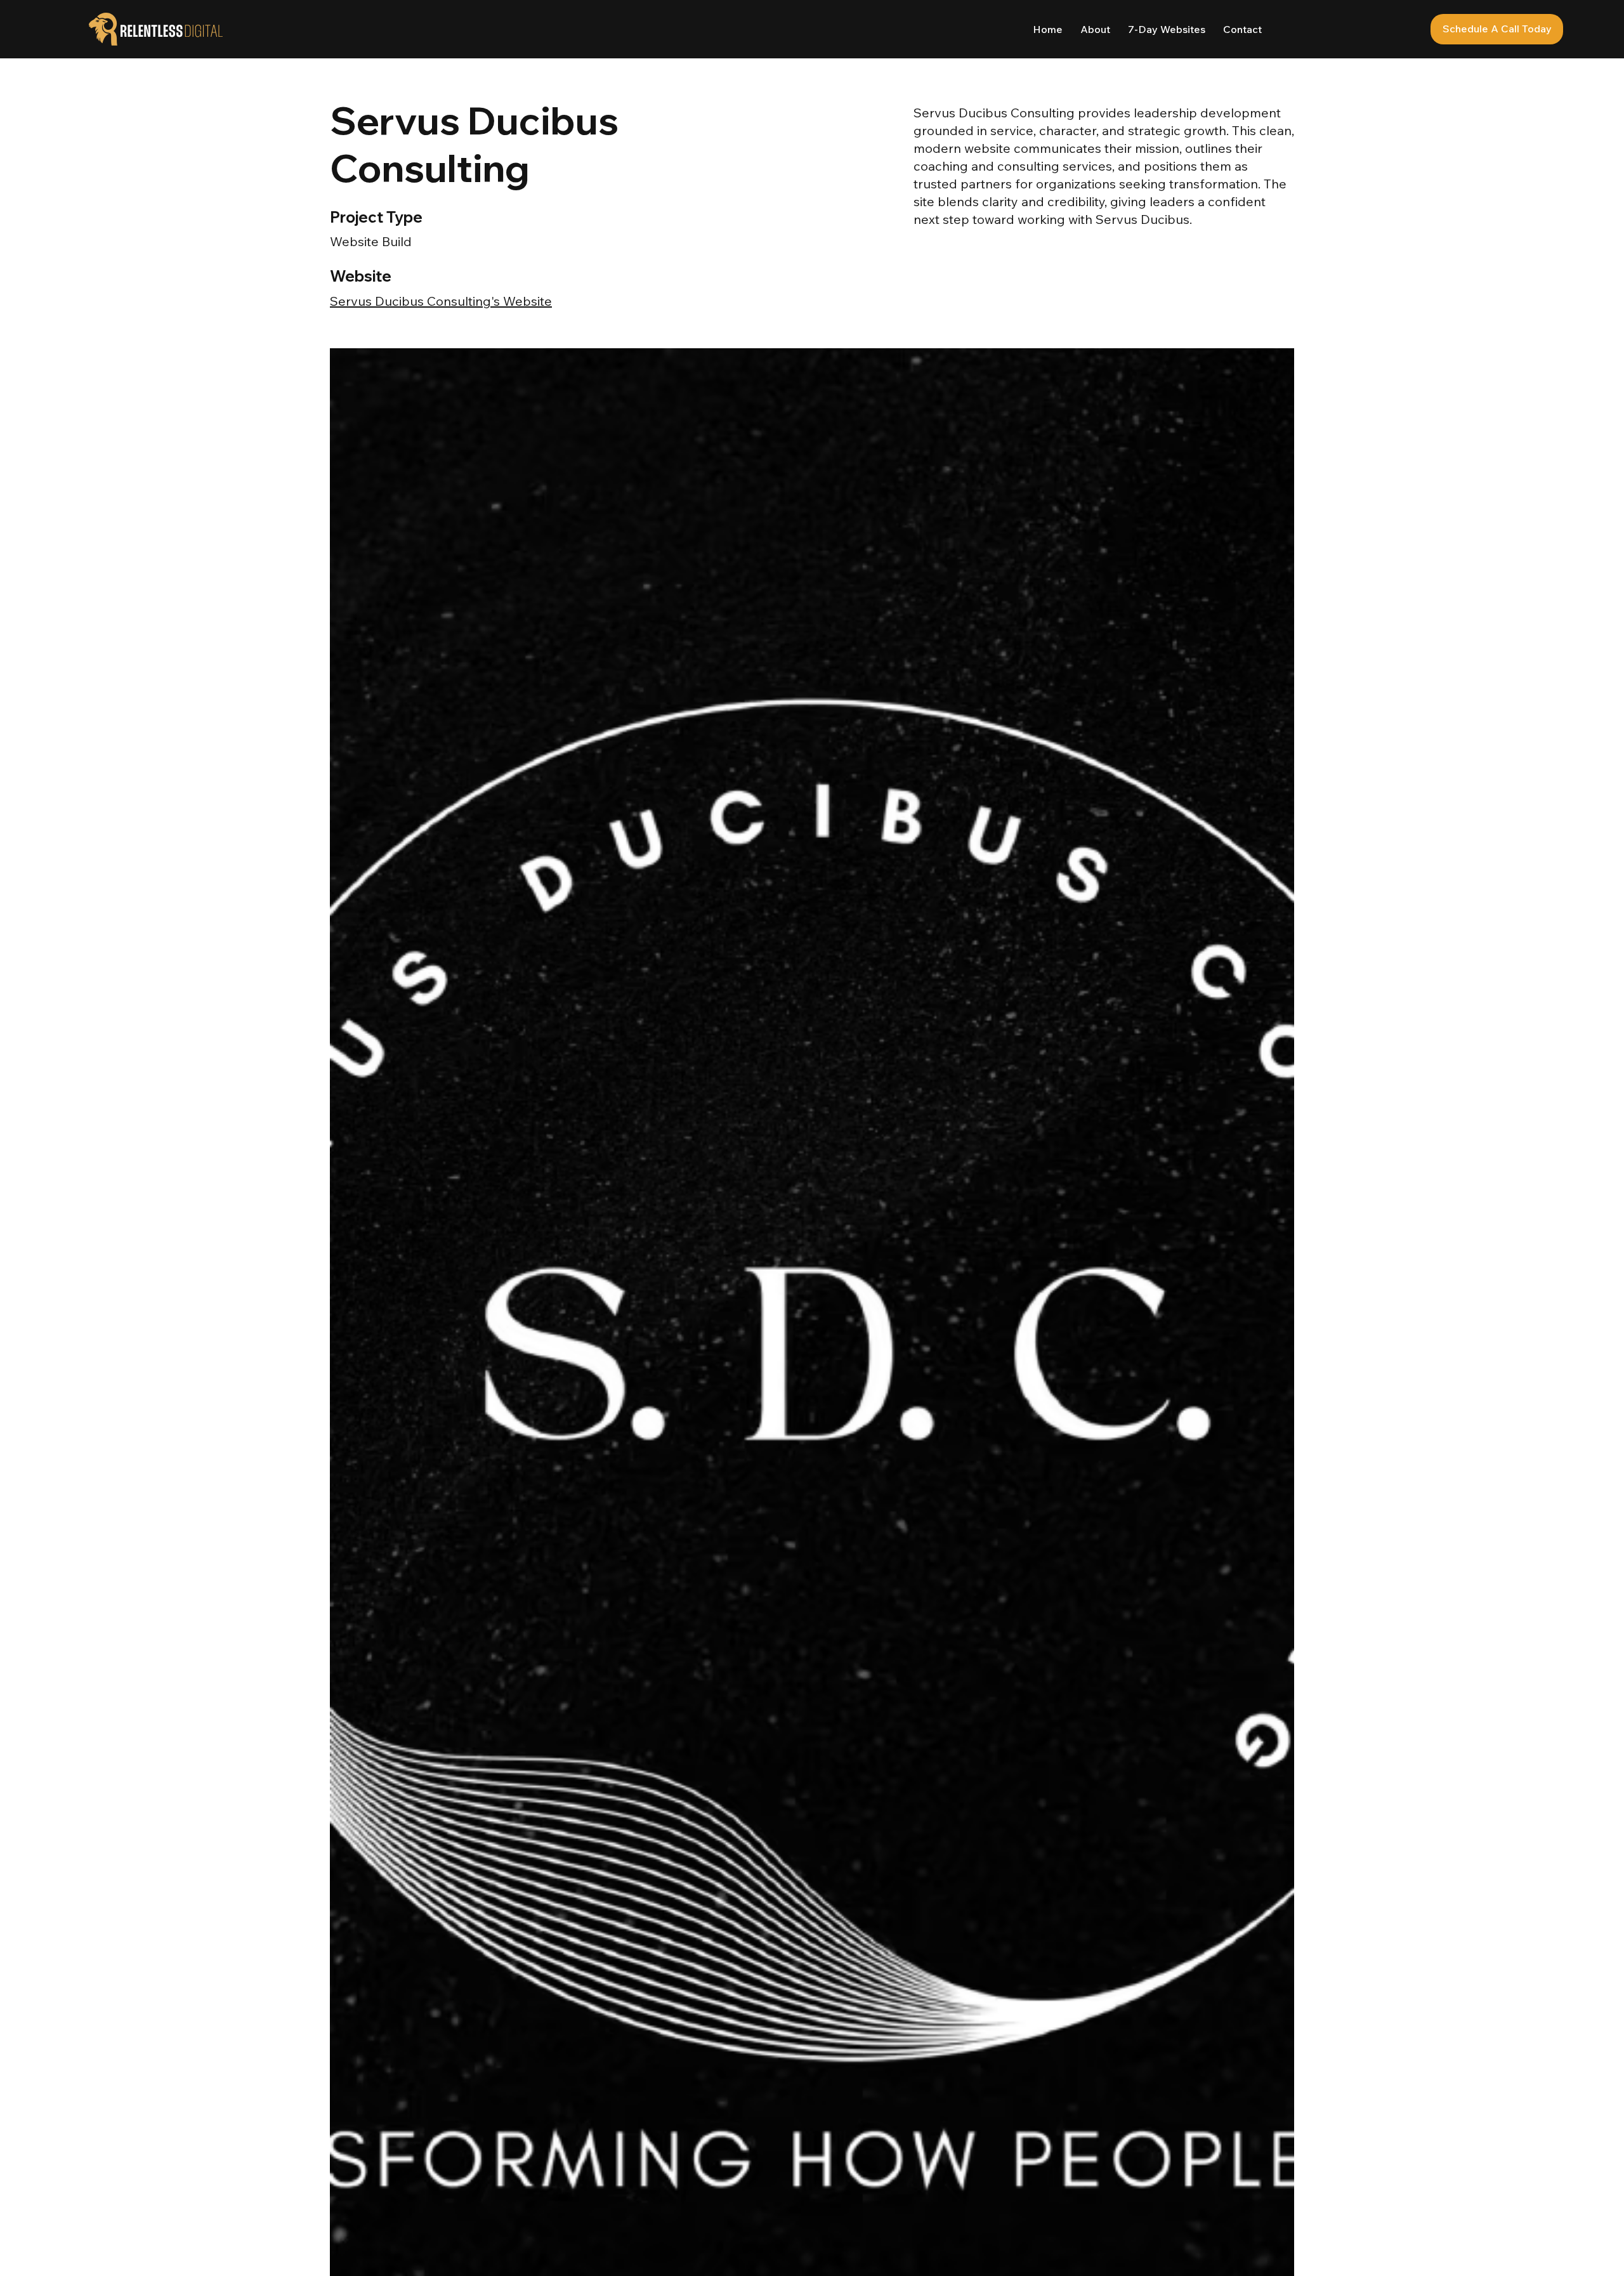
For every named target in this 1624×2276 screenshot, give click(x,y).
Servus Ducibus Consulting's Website (441, 301)
